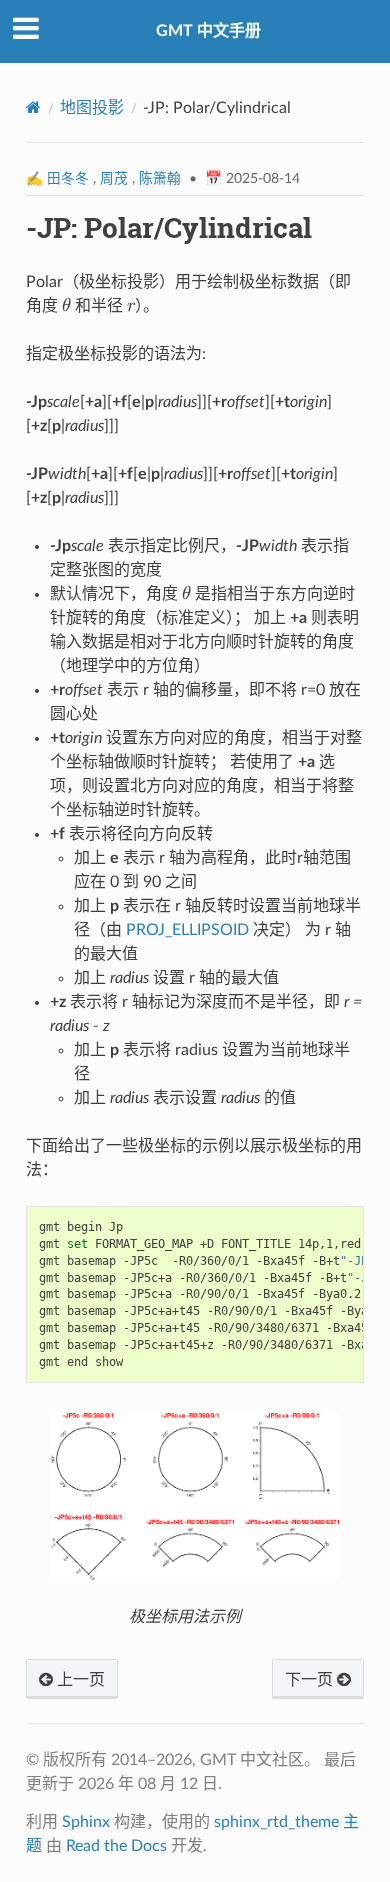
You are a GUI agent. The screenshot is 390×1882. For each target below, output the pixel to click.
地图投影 (92, 108)
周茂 (114, 179)
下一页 (311, 1680)
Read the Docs (116, 1846)
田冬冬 (68, 179)
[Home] (33, 107)
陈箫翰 (160, 179)
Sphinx (86, 1822)
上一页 (79, 1680)
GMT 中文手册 (208, 31)
